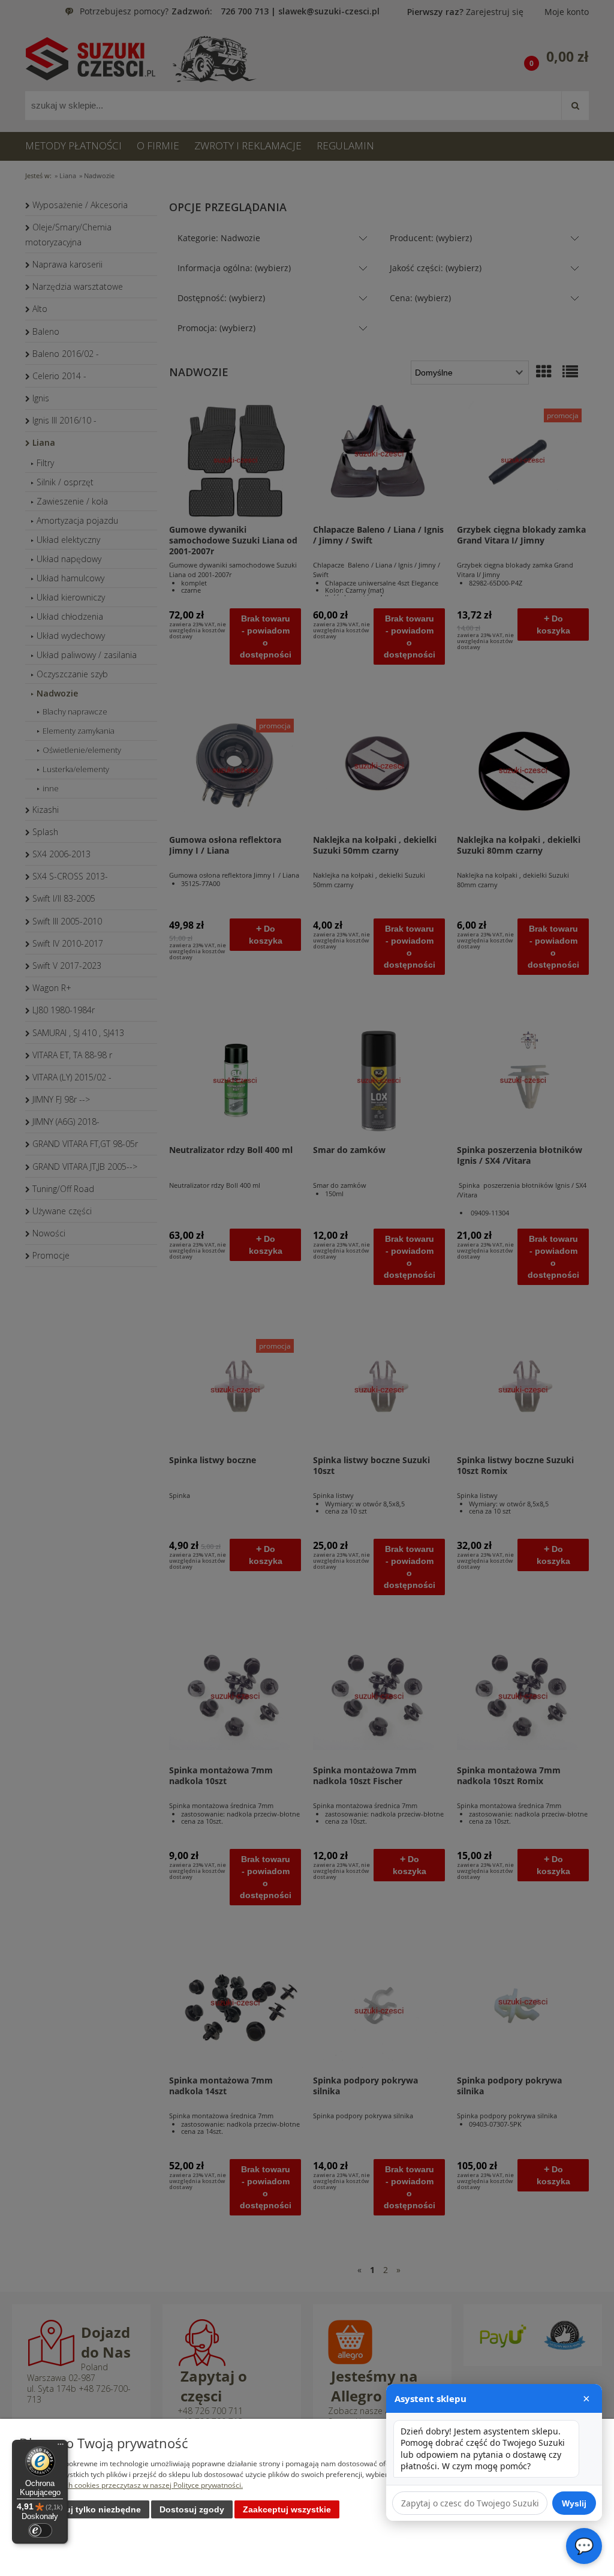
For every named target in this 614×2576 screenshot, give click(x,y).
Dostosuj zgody (192, 2509)
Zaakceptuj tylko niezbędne (84, 2509)
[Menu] (61, 2447)
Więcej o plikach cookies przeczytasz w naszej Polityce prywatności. (131, 2485)
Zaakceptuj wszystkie (287, 2509)
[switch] (40, 2530)
